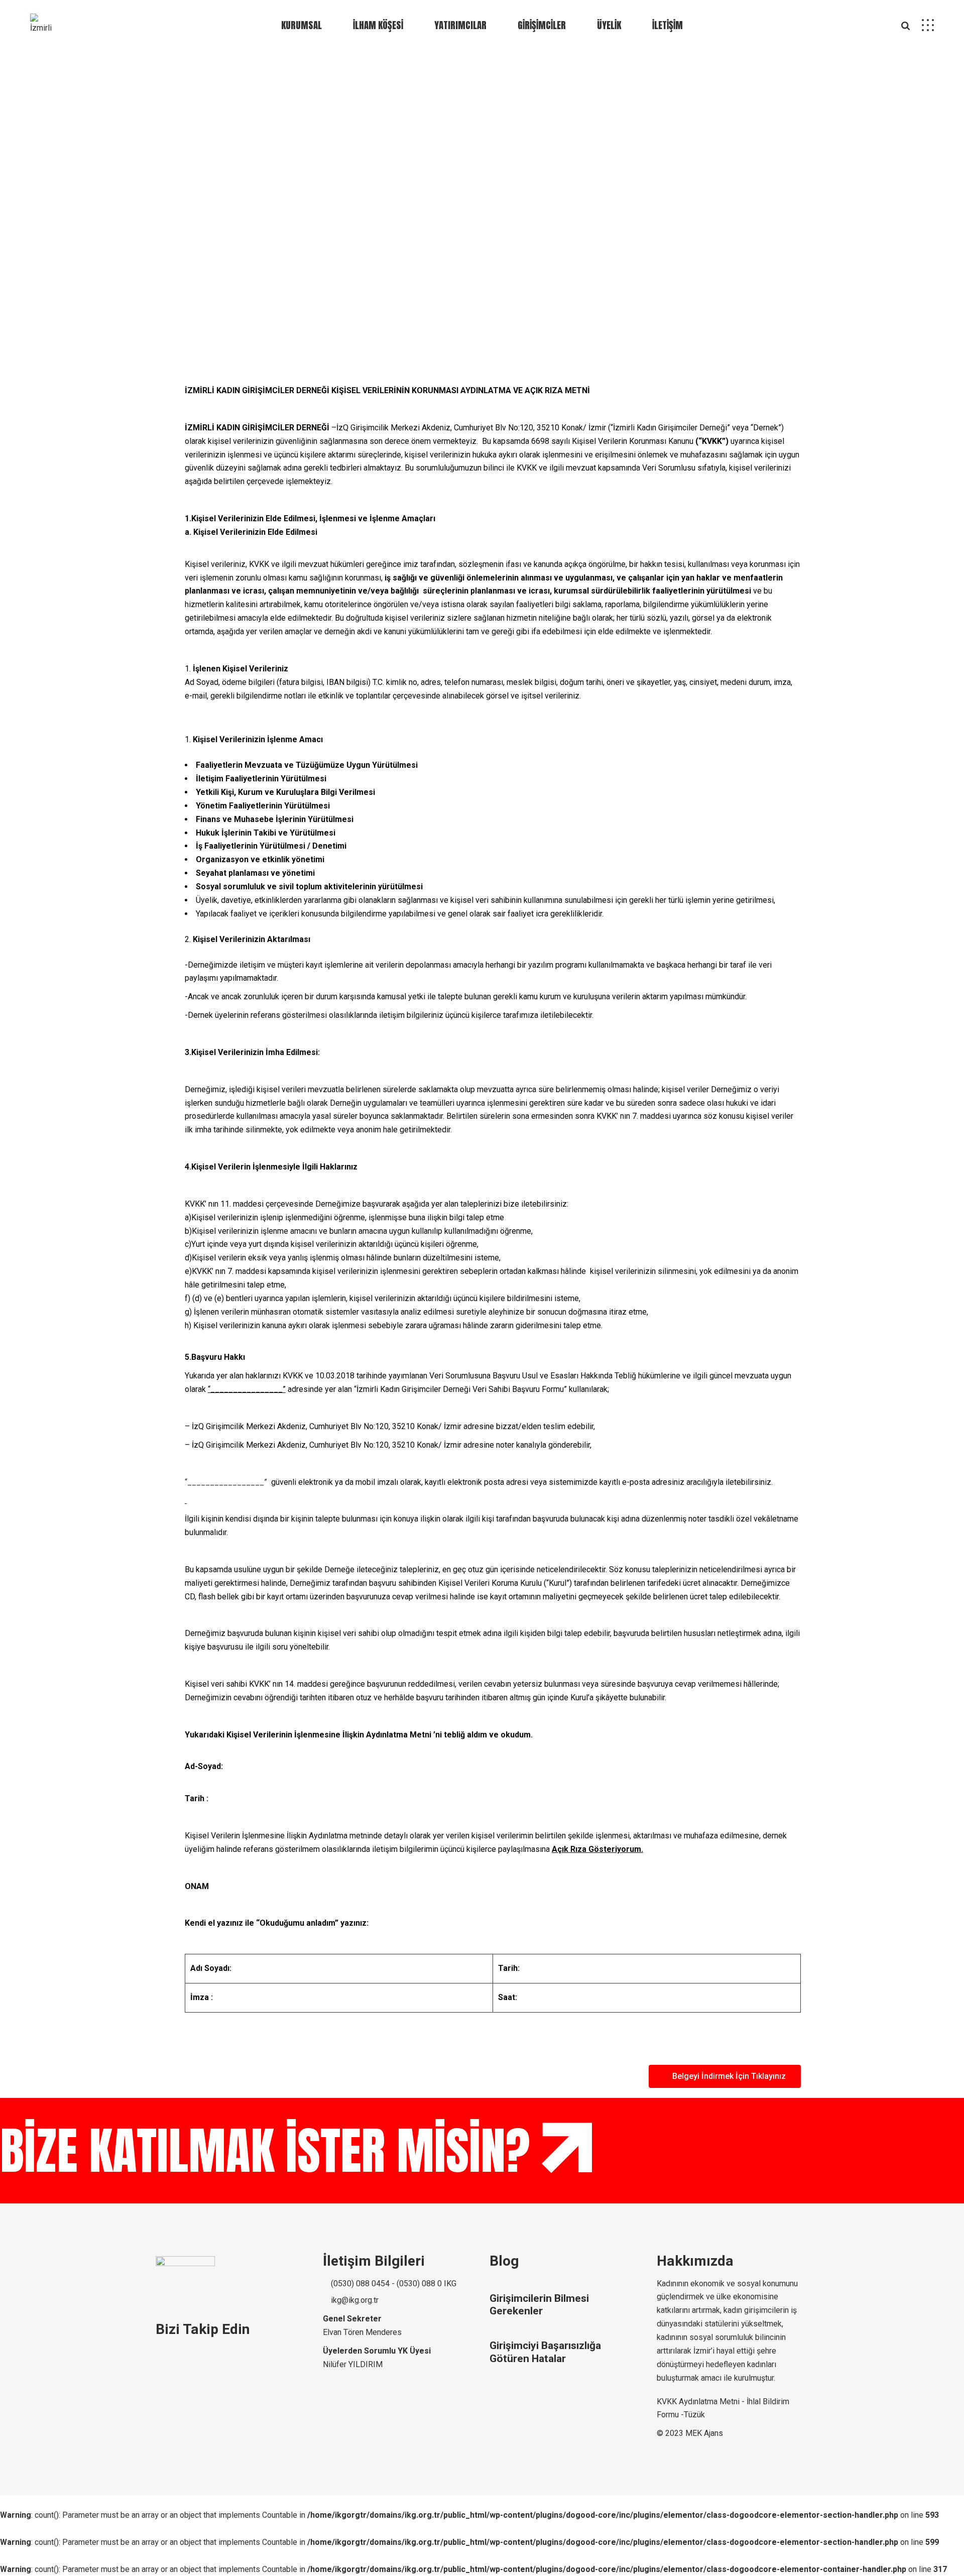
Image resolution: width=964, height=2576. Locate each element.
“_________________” (226, 1482)
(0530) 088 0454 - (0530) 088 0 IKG (393, 2284)
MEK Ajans (704, 2433)
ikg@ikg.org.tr (354, 2300)
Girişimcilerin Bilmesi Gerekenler (539, 2305)
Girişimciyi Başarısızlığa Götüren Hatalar (545, 2352)
